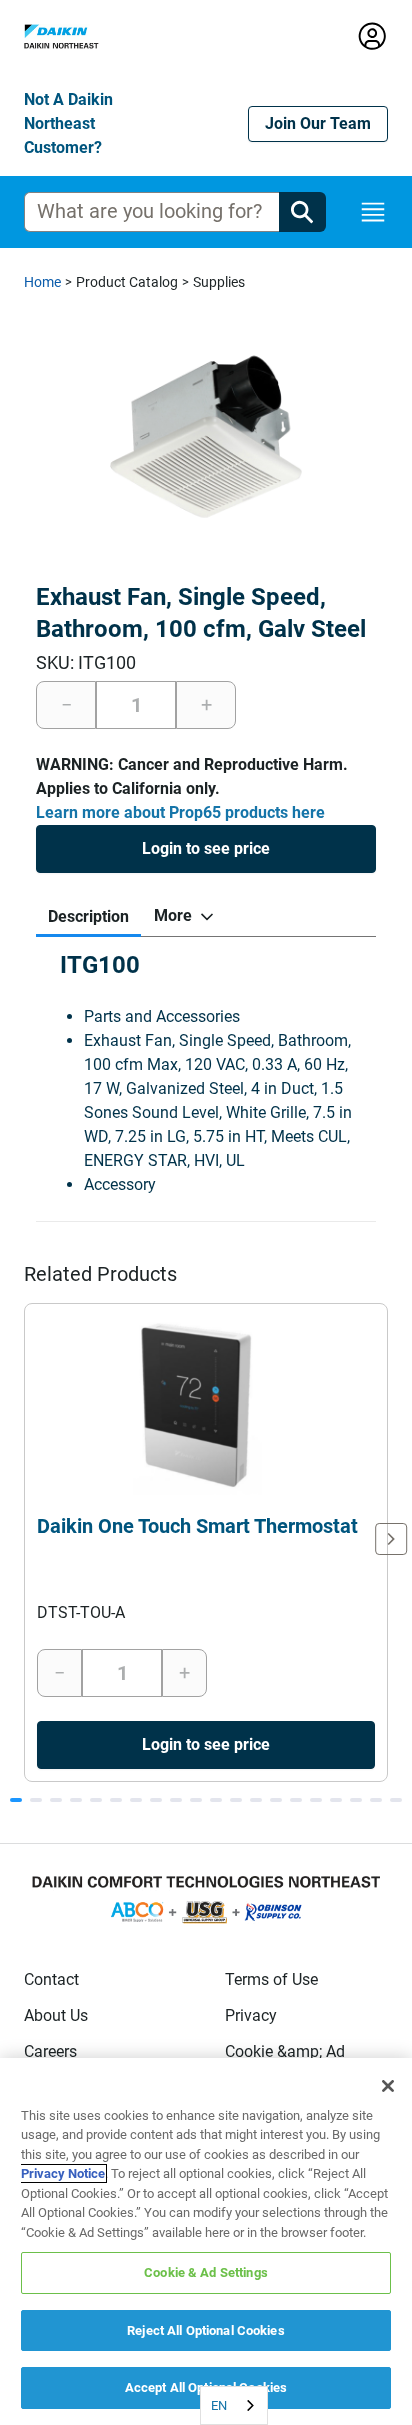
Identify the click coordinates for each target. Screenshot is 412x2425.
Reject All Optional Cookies (206, 2330)
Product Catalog (127, 282)
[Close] (388, 2086)
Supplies (219, 282)
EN (219, 2405)
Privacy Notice (63, 2173)
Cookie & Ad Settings (206, 2272)
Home (42, 282)
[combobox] (234, 2405)
